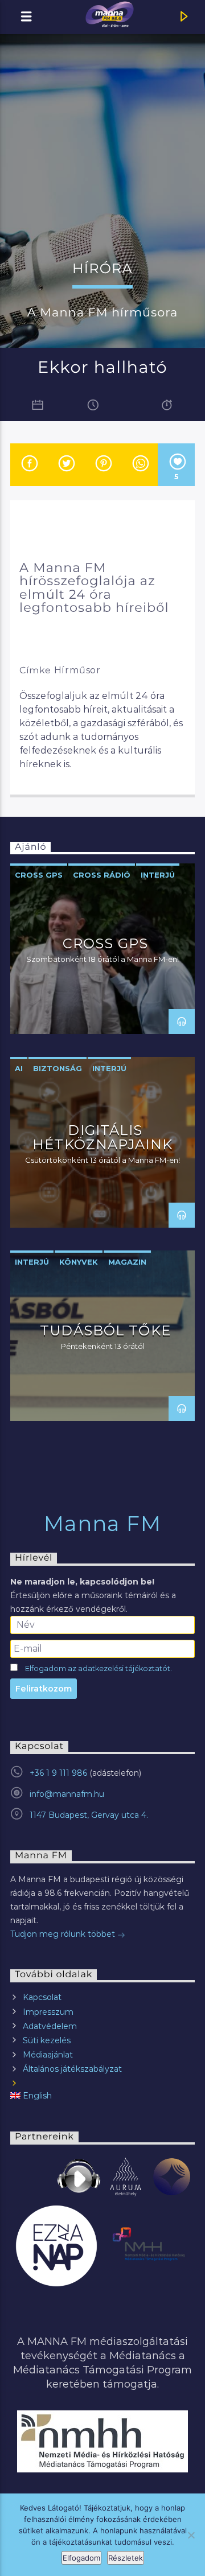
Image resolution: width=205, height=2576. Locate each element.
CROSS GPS (105, 943)
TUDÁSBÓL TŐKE (105, 1330)
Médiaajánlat (48, 2055)
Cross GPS (39, 875)
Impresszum (48, 2012)
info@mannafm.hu (67, 1794)
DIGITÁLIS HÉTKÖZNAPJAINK (102, 1137)
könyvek (79, 1262)
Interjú (158, 875)
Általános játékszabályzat (72, 2069)
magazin (127, 1262)
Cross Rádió (102, 875)
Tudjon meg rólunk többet (64, 1934)
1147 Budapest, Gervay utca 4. (89, 1815)
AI (19, 1068)
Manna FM (103, 1524)
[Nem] (191, 2535)
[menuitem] (102, 2096)
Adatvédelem (50, 2026)
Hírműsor (77, 670)
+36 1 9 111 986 (58, 1773)
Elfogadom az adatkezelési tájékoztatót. (99, 1668)
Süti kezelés (47, 2040)
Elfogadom (81, 2558)
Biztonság (58, 1068)
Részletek (126, 2558)
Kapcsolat (42, 1997)
